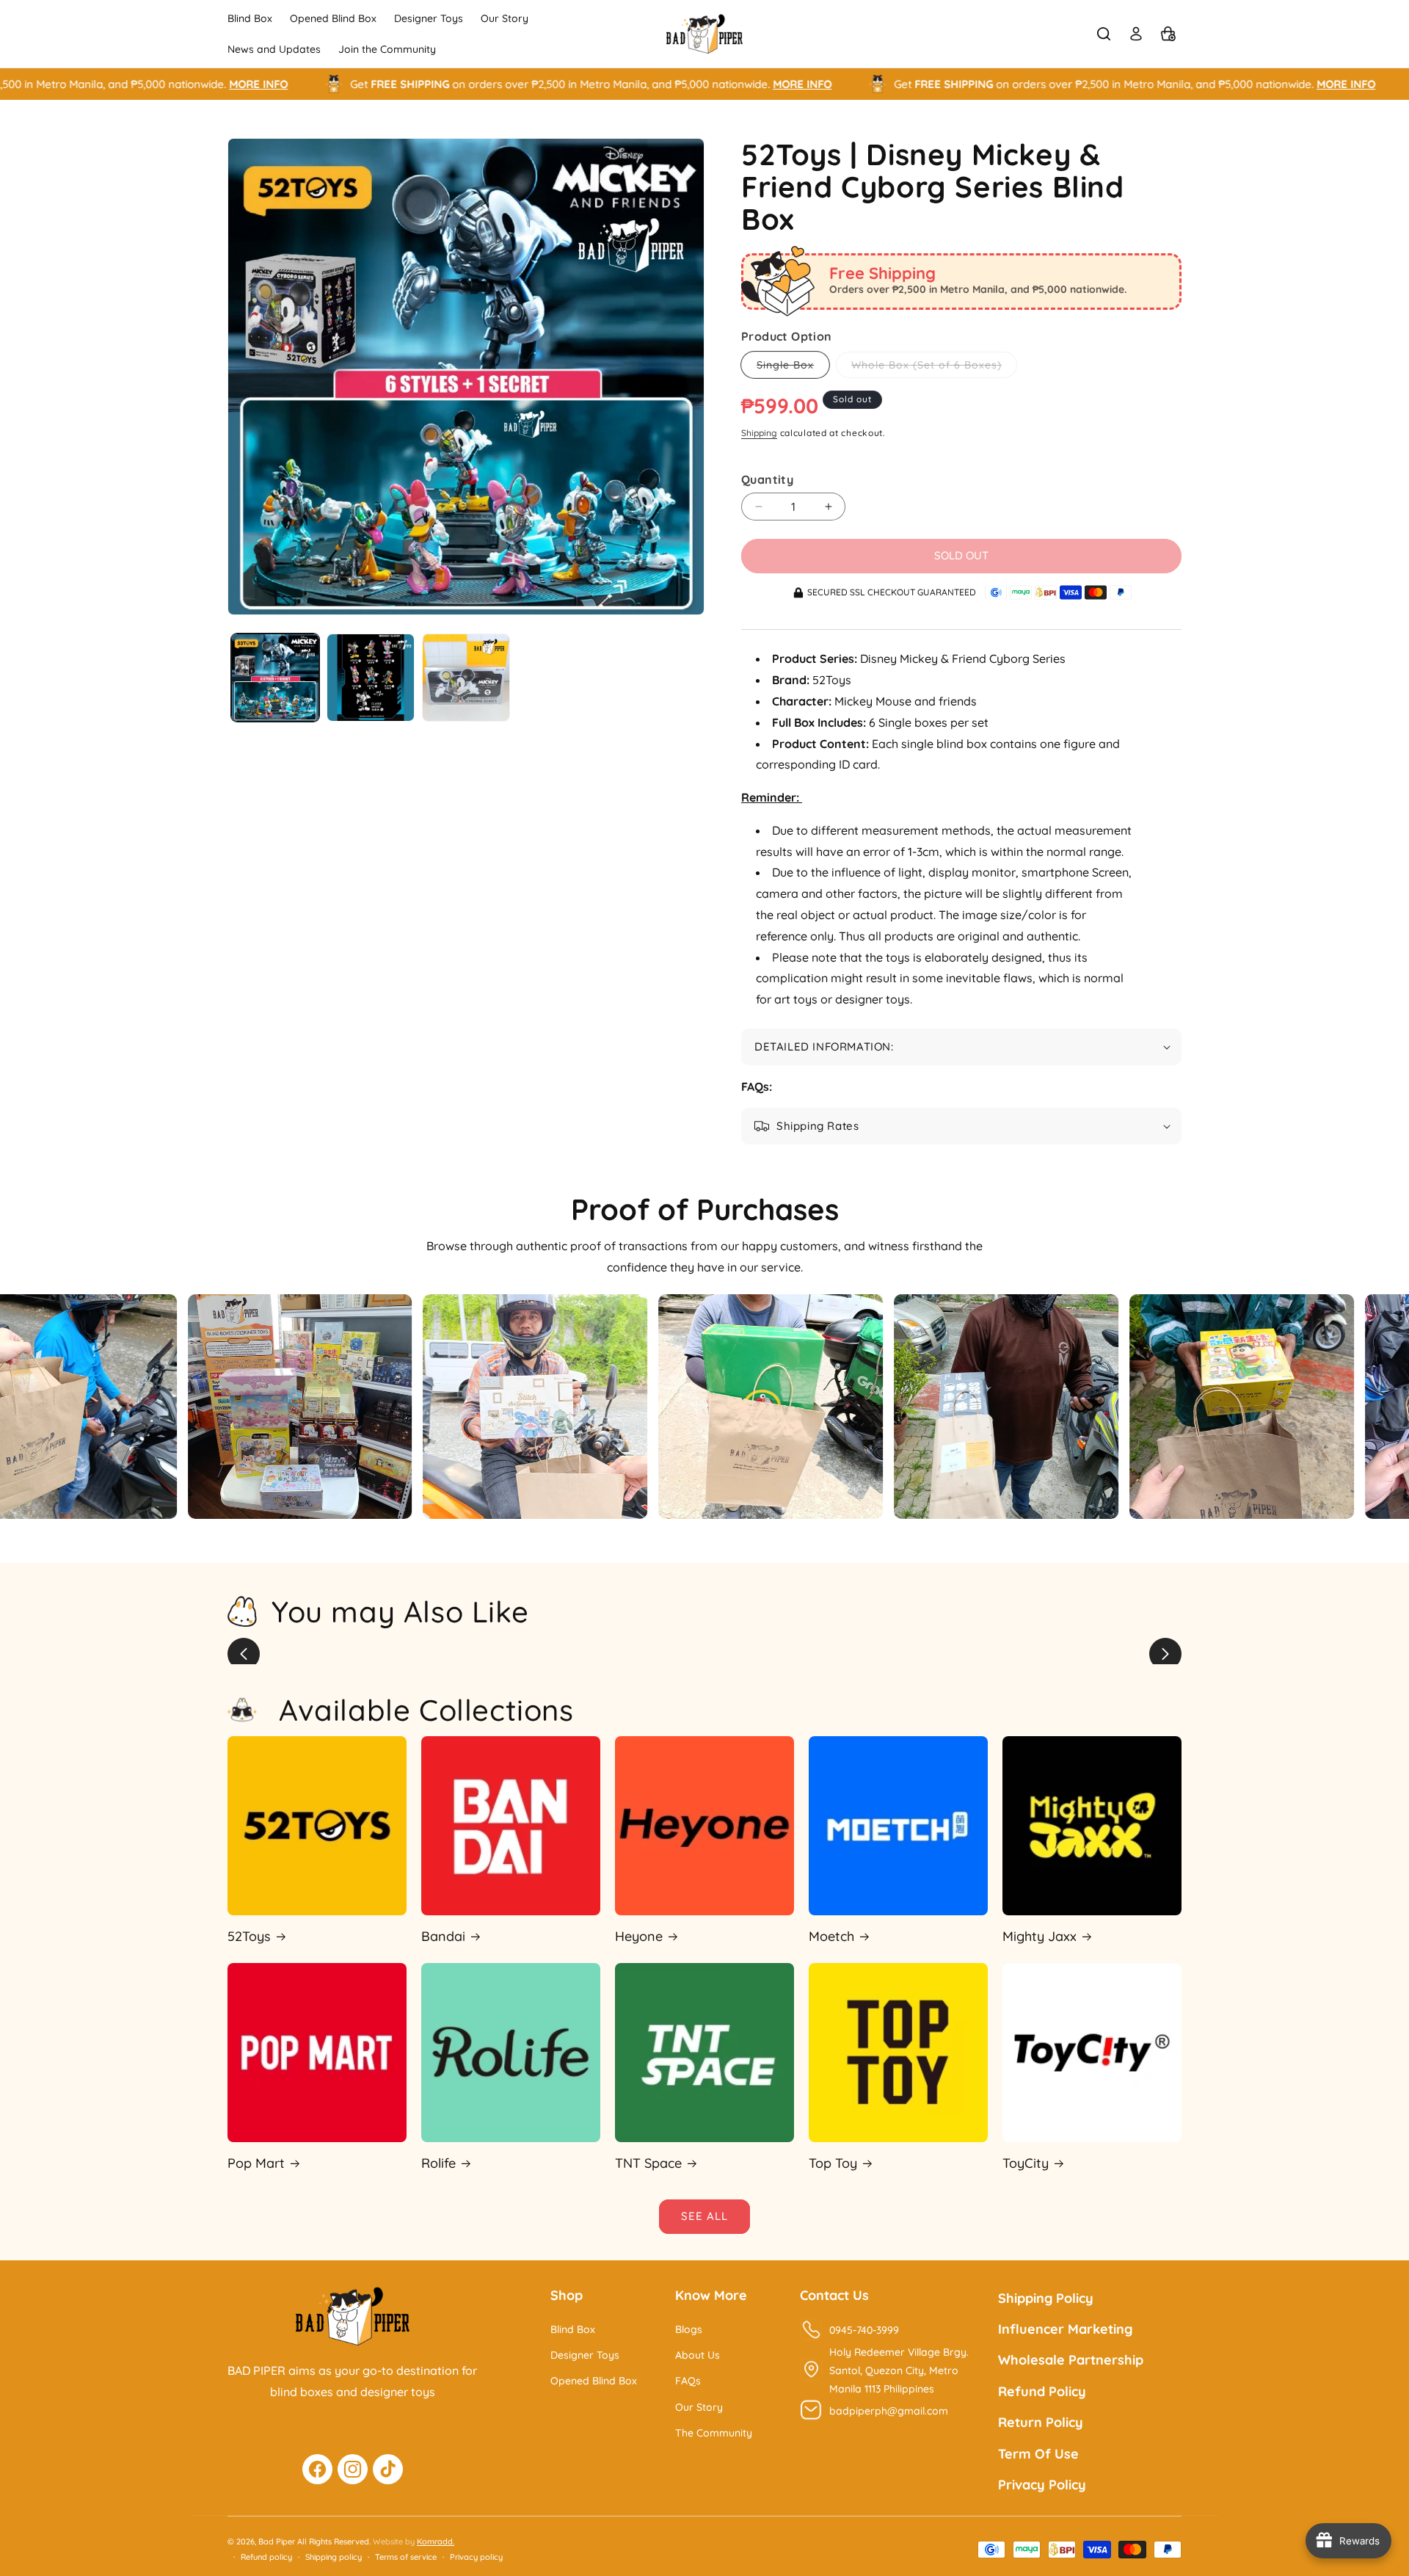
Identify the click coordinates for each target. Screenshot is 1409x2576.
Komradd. (436, 2541)
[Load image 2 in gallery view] (371, 678)
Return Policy (1041, 2422)
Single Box (793, 368)
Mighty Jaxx (1040, 1936)
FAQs (688, 2381)
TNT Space (648, 2163)
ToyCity (1026, 2163)
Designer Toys (585, 2355)
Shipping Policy (1046, 2298)
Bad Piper (277, 2541)
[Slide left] (244, 1654)
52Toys (249, 1936)
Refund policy (266, 2557)
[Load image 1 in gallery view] (275, 678)
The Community (714, 2433)
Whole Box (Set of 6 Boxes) (934, 368)
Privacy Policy (1042, 2485)
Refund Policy (1042, 2391)
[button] (1104, 34)
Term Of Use (1038, 2454)
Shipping (759, 433)
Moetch (831, 1936)
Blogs (689, 2329)
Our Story (699, 2407)
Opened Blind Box (594, 2381)
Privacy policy (476, 2557)
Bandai (443, 1936)
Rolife (438, 2163)
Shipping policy (334, 2557)
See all (704, 2216)
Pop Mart (256, 2163)
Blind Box (573, 2329)
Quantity (767, 479)
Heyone (639, 1936)
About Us (698, 2355)
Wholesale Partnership (1071, 2360)
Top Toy (833, 2163)
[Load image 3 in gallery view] (466, 678)
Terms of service (406, 2557)
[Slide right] (1165, 1654)
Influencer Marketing (1065, 2329)
